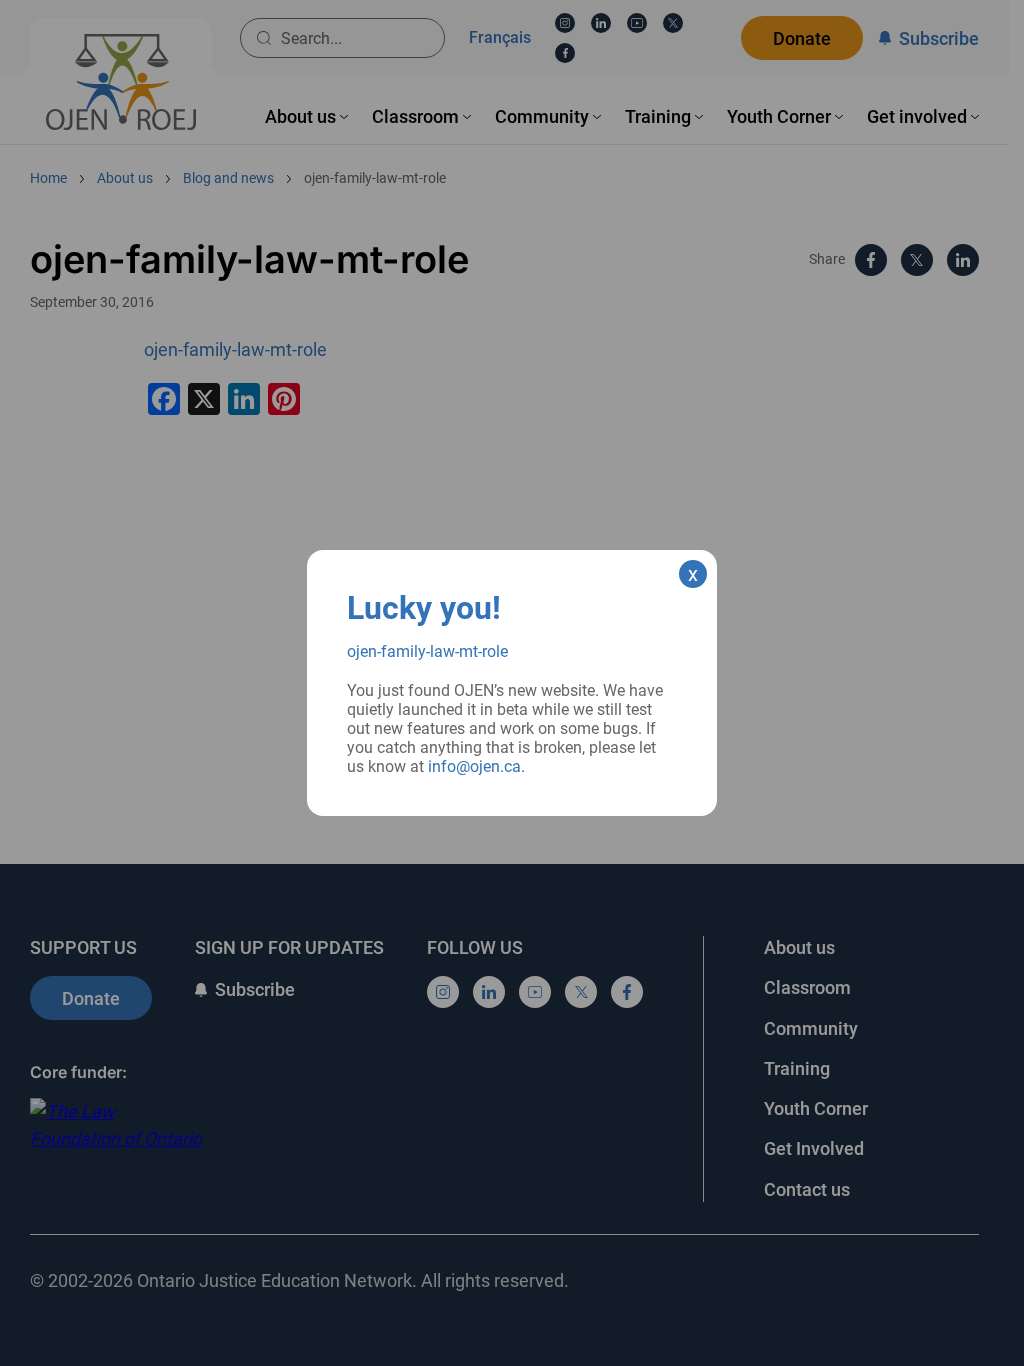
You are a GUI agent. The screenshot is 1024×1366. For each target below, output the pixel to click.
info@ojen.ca (474, 766)
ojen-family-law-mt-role (427, 651)
